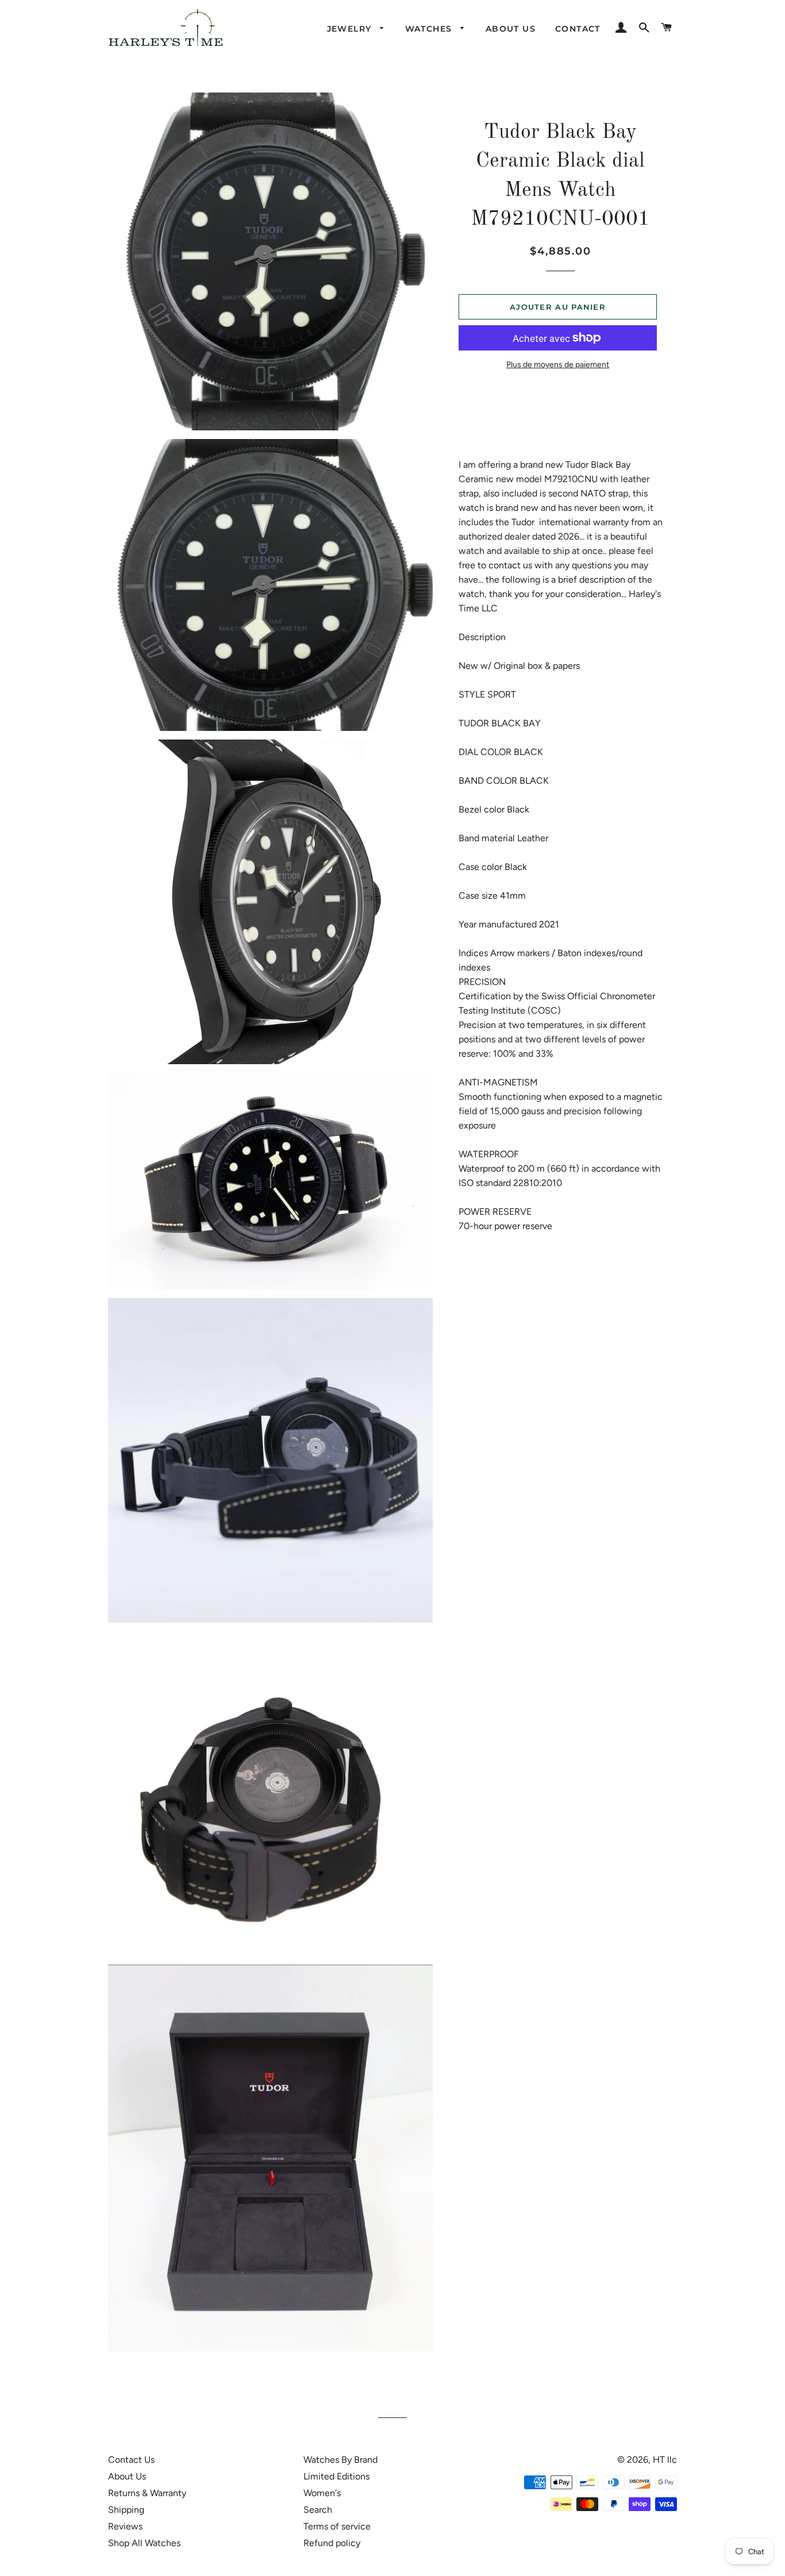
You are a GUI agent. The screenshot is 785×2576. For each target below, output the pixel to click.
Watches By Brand (340, 2460)
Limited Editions (336, 2476)
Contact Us (131, 2460)
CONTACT (578, 29)
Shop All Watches (144, 2543)
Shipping (126, 2510)
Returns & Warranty (147, 2493)
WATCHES (430, 29)
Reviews (125, 2526)
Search (318, 2510)
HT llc (665, 2460)
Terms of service (337, 2526)
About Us (127, 2476)
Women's (322, 2493)
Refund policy (332, 2543)
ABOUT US (511, 29)
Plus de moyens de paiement (558, 365)
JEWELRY (351, 29)
